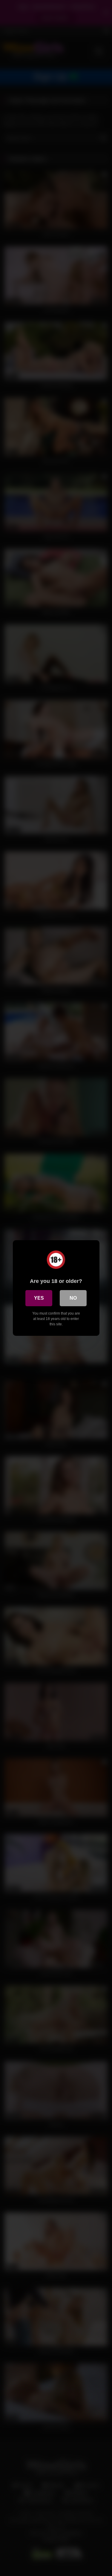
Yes (39, 1298)
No (73, 1298)
